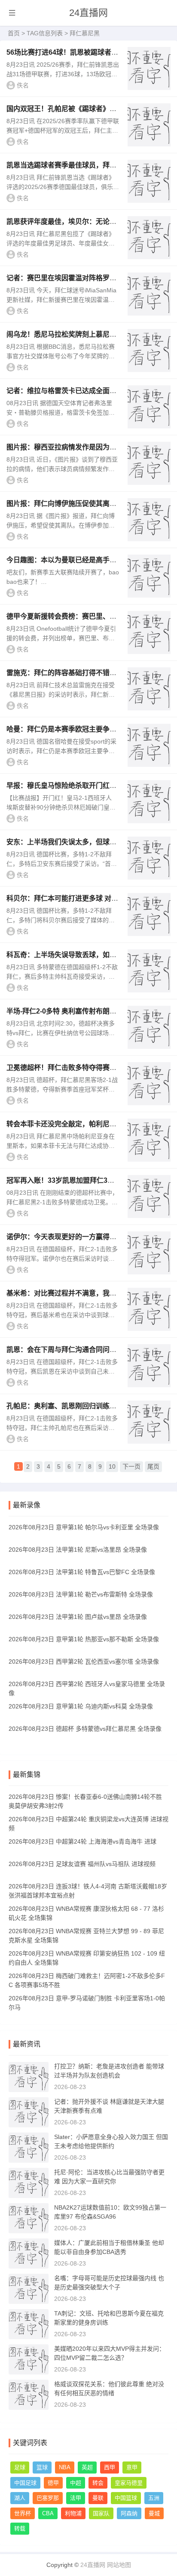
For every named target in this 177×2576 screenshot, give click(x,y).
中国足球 (25, 2483)
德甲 (53, 2483)
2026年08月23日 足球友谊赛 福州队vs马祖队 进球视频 (82, 1864)
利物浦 (73, 2513)
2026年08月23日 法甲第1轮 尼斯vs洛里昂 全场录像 (78, 1550)
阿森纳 (129, 2513)
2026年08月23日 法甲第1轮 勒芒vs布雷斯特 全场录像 (81, 1594)
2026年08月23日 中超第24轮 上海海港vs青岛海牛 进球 (82, 1841)
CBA (48, 2513)
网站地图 (119, 2565)
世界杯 (23, 2513)
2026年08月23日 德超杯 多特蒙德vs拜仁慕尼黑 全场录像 (85, 1729)
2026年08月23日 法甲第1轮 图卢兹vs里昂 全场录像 (78, 1617)
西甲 (110, 2467)
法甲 (76, 2498)
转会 (98, 2483)
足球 (20, 2467)
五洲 (154, 2498)
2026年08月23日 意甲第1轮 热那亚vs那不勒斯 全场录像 (84, 1639)
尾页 (153, 1466)
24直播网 (88, 13)
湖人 (20, 2498)
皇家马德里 (129, 2483)
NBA (65, 2467)
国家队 (101, 2513)
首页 (14, 33)
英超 (87, 2467)
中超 (76, 2483)
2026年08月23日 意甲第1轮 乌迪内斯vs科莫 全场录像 (81, 1706)
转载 (20, 2528)
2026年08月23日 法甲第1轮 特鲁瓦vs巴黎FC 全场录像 (82, 1572)
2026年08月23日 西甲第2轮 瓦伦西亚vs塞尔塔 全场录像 (84, 1662)
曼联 (98, 2498)
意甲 (132, 2467)
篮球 (42, 2467)
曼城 (154, 2513)
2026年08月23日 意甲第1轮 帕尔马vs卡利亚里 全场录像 (84, 1527)
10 (112, 1466)
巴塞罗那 (48, 2498)
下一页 (131, 1466)
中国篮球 (126, 2498)
